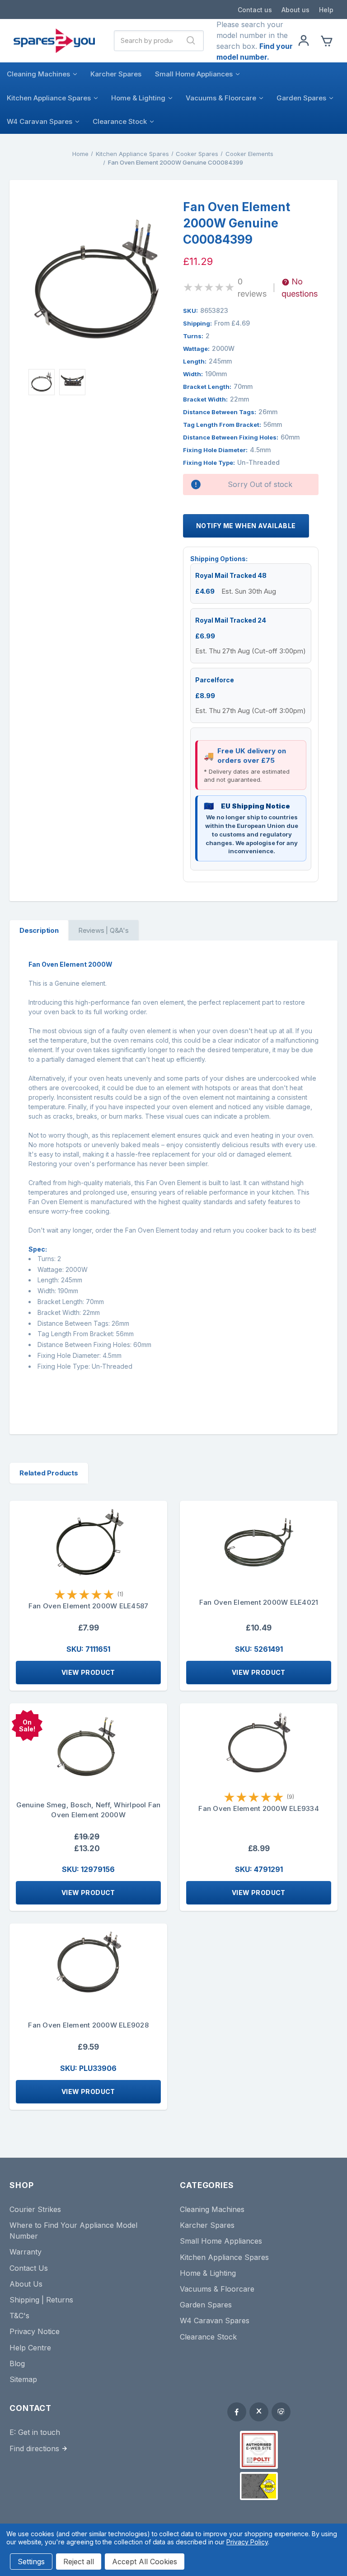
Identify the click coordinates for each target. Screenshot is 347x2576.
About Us (26, 2284)
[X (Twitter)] (259, 2412)
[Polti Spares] (259, 2450)
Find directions (34, 2448)
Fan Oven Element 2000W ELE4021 (259, 1602)
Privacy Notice (35, 2331)
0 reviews (252, 288)
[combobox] (147, 41)
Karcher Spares (116, 74)
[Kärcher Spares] (259, 2486)
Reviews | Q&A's (103, 930)
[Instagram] (281, 2412)
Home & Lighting (138, 98)
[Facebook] (237, 2412)
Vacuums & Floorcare (221, 98)
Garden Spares (301, 98)
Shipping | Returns (41, 2300)
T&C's (19, 2316)
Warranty (26, 2252)
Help (326, 10)
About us (295, 10)
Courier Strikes (35, 2209)
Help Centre (30, 2348)
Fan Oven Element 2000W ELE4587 (89, 1606)
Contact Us (29, 2268)
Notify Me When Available (246, 526)
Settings (31, 2562)
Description (39, 930)
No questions (300, 288)
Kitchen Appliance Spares (49, 98)
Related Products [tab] (49, 1473)
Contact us (255, 10)
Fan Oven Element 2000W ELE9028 (88, 2025)
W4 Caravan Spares (40, 121)
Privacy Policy (247, 2542)
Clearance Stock (120, 121)
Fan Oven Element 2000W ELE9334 (259, 1808)
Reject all (79, 2562)
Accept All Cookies (145, 2562)
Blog (17, 2363)
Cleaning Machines (38, 74)
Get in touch (39, 2432)
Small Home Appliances (194, 74)
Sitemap (23, 2379)
